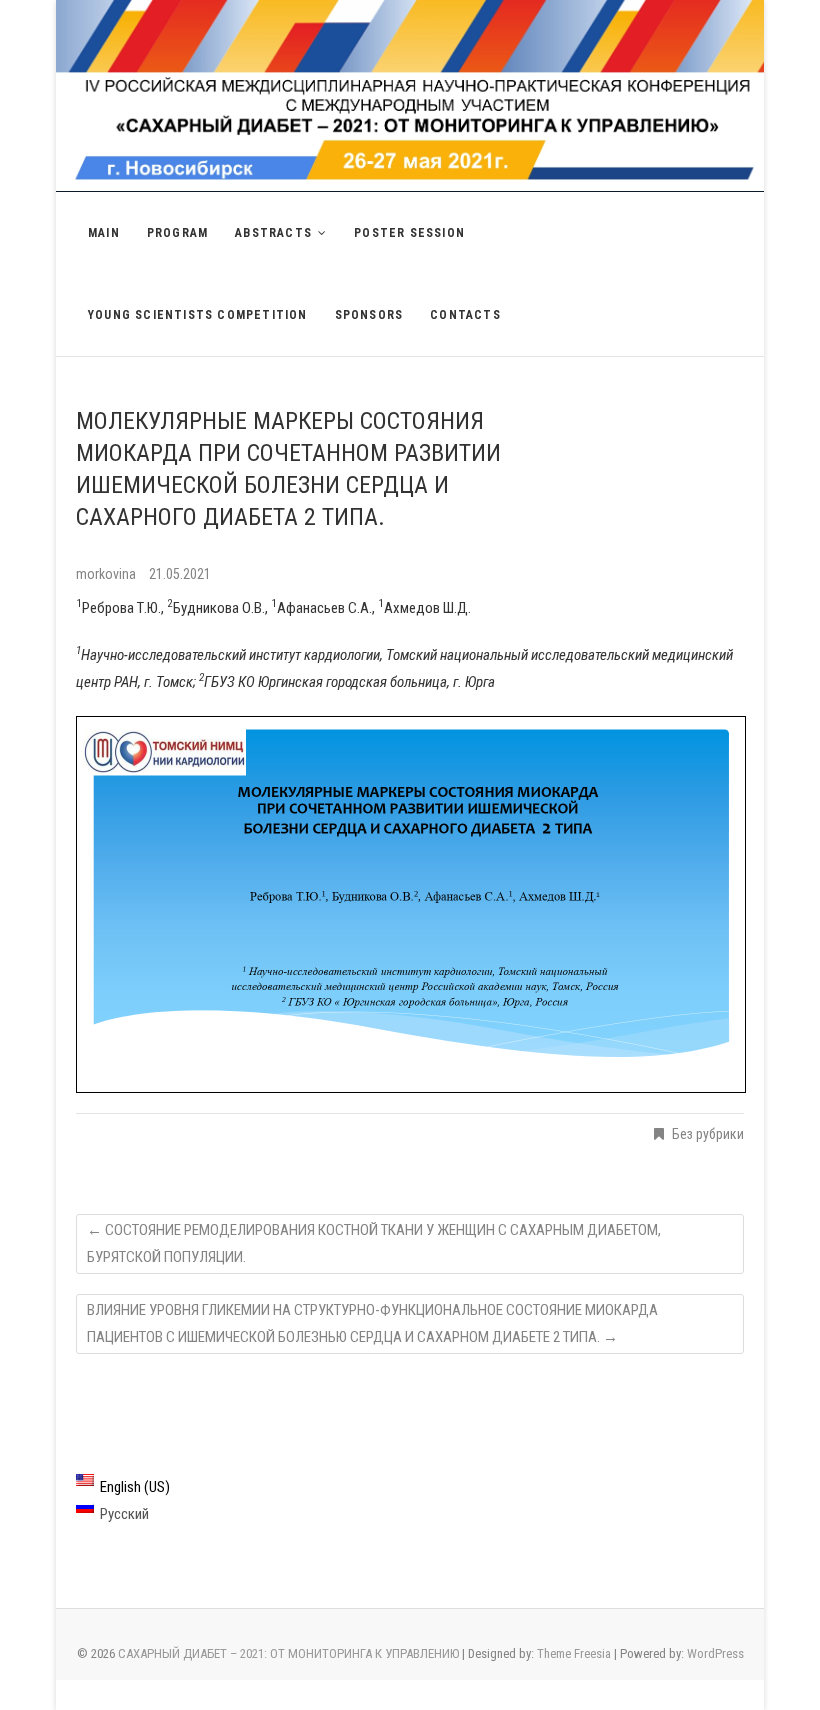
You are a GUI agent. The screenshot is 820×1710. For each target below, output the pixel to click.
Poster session (409, 233)
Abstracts (273, 233)
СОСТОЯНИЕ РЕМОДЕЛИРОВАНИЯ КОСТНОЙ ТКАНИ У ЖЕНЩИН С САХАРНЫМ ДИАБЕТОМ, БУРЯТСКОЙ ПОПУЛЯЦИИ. (374, 1243)
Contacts (465, 315)
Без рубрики (708, 1134)
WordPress (715, 1653)
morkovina (107, 574)
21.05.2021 (180, 574)
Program (177, 233)
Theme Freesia (574, 1653)
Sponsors (369, 315)
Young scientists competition (198, 315)
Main (104, 233)
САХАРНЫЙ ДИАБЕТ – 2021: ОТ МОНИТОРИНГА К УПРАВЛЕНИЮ (288, 1653)
